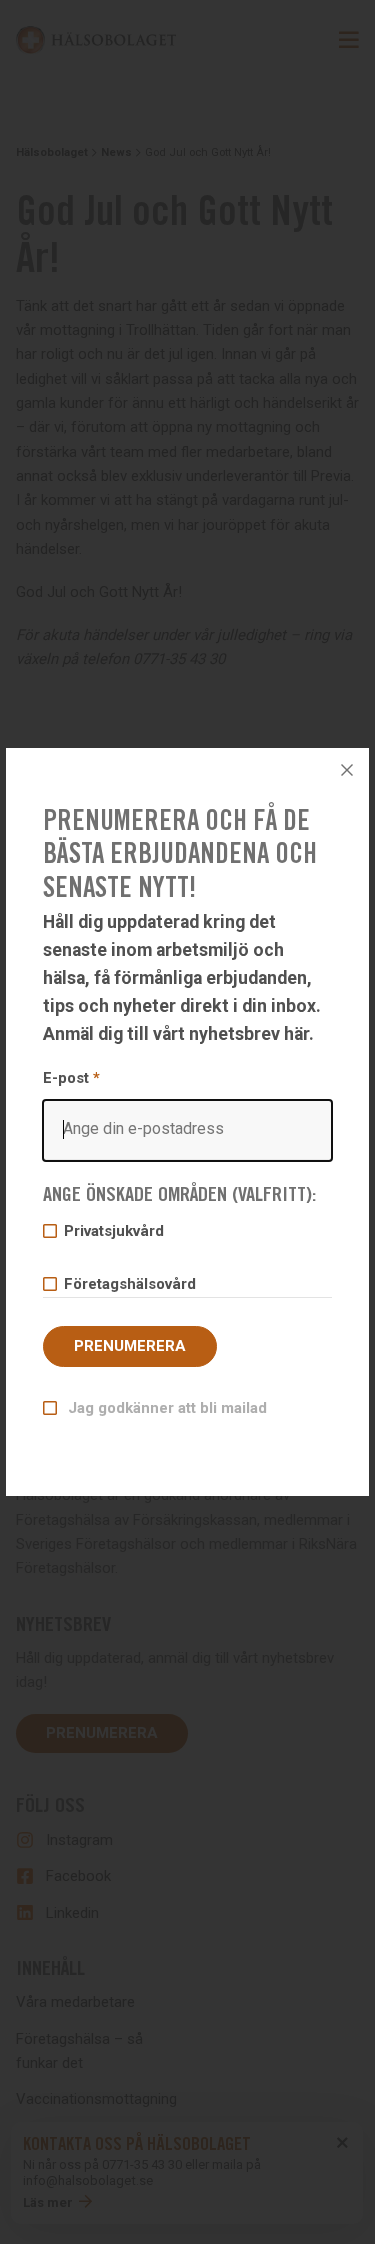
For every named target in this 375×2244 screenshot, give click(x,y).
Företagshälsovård (130, 1284)
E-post (71, 1078)
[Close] (347, 770)
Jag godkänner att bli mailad (165, 1408)
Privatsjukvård (114, 1231)
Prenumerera (130, 1346)
